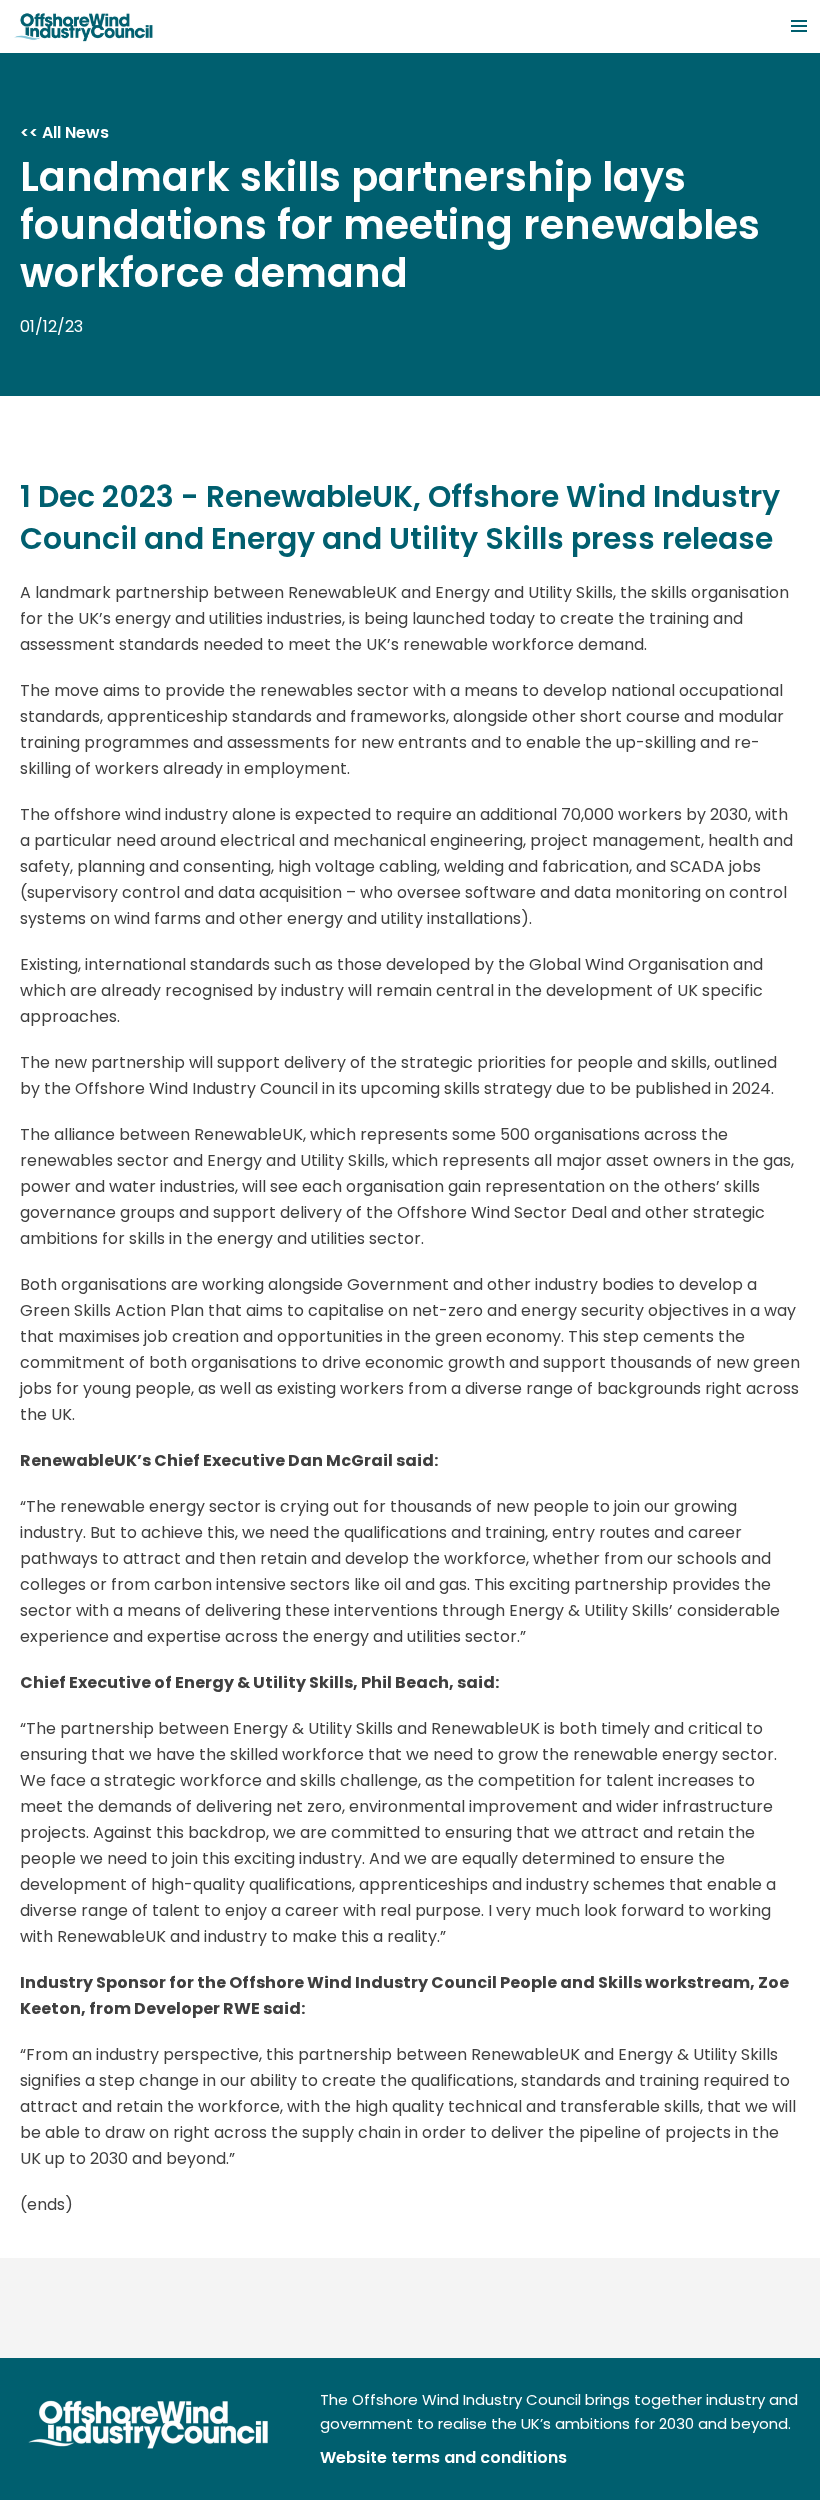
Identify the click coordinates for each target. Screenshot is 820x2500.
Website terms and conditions (443, 2457)
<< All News (64, 133)
